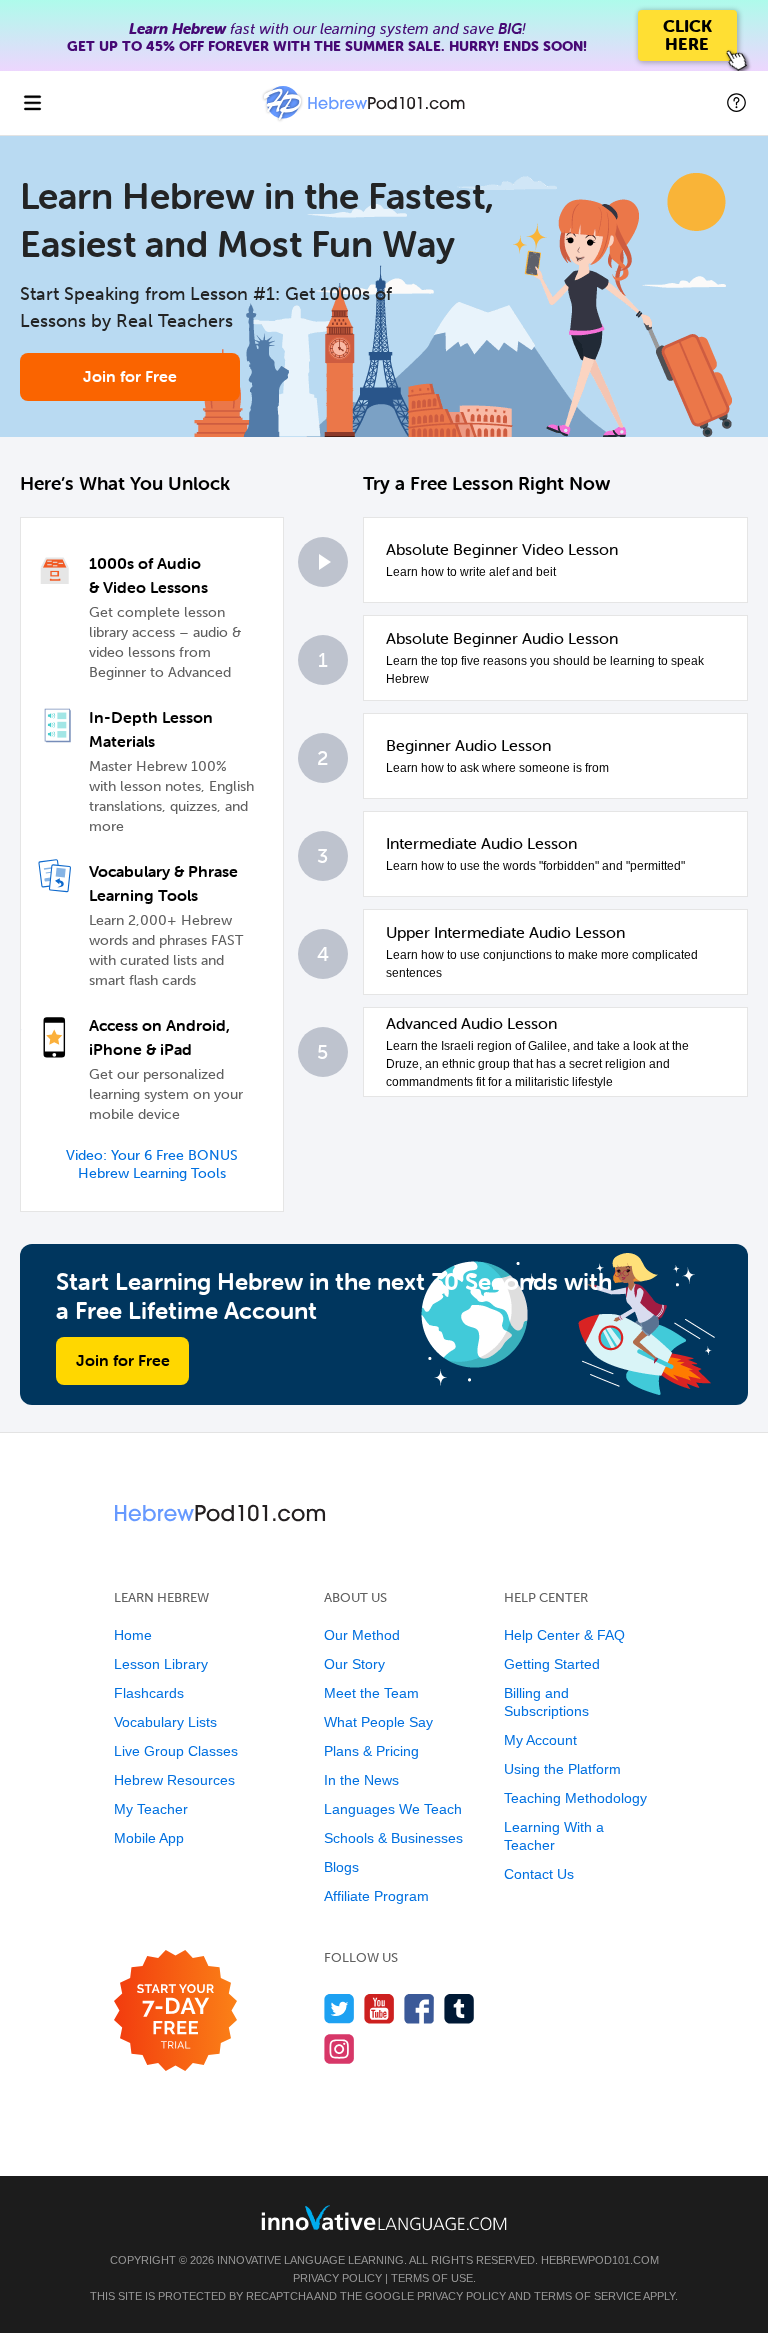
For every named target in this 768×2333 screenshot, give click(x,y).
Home (133, 1635)
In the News (361, 1780)
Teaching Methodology (575, 1798)
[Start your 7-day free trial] (175, 2011)
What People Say (378, 1722)
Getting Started (552, 1664)
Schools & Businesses (393, 1838)
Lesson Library (161, 1664)
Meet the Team (371, 1693)
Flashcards (149, 1693)
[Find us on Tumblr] (459, 2008)
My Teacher (151, 1809)
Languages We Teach (393, 1809)
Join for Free (130, 376)
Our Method (362, 1635)
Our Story (354, 1664)
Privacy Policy (337, 2278)
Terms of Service (587, 2296)
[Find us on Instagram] (339, 2048)
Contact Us (539, 1874)
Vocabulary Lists (165, 1722)
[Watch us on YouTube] (379, 2008)
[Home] (366, 117)
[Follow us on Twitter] (339, 2008)
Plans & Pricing (371, 1751)
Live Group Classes (176, 1751)
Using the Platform (562, 1769)
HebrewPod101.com (600, 2260)
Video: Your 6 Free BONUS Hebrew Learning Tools (152, 1164)
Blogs (341, 1867)
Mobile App (149, 1838)
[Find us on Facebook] (419, 2008)
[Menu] (32, 103)
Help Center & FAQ (564, 1635)
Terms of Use (432, 2278)
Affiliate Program (376, 1896)
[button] (736, 103)
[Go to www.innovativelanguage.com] (384, 2217)
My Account (540, 1740)
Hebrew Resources (174, 1780)
